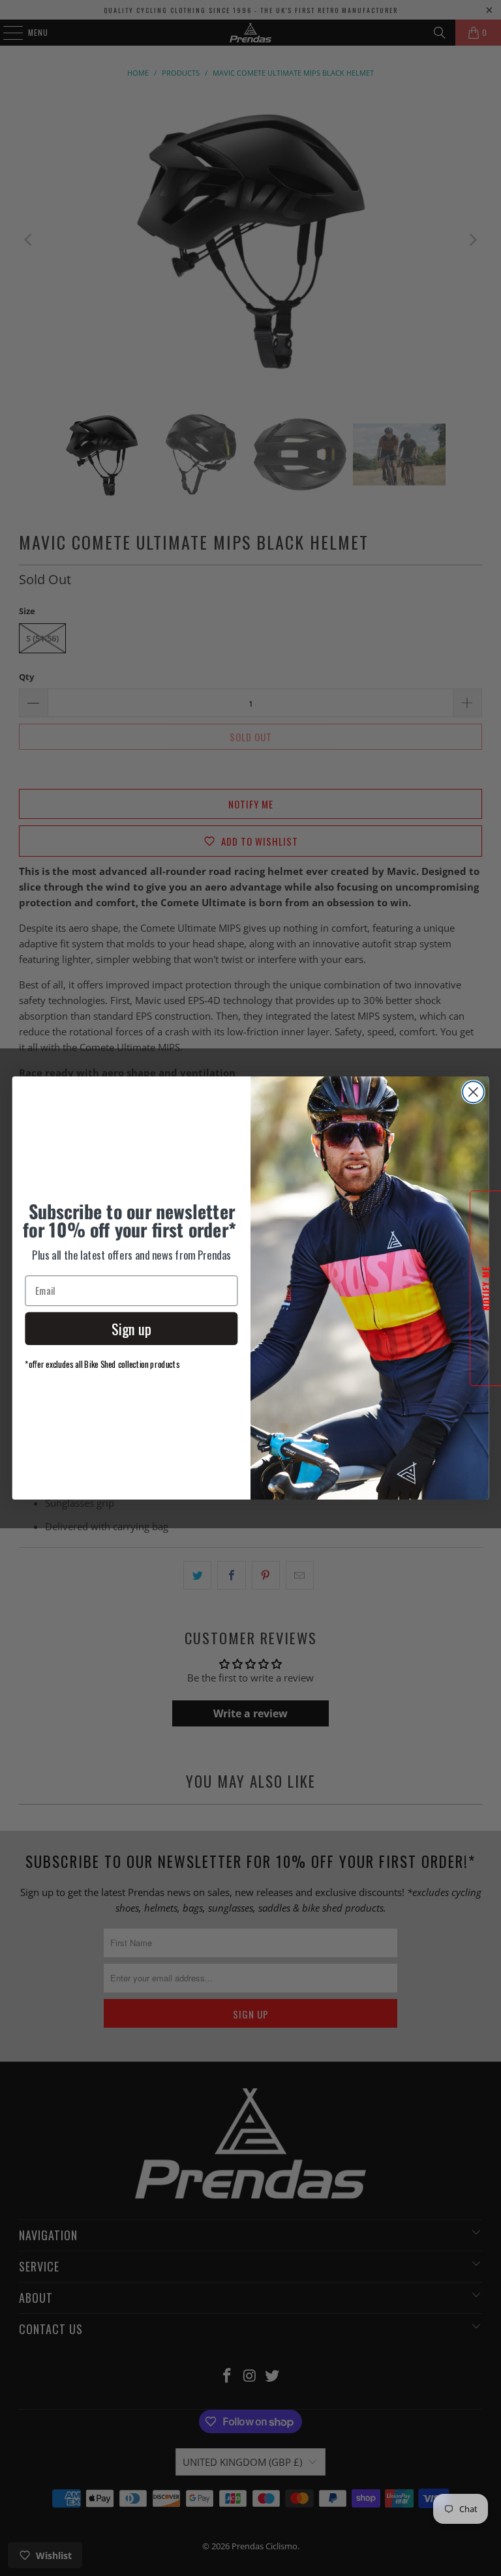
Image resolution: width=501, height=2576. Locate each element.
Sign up (131, 1329)
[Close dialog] (473, 1092)
